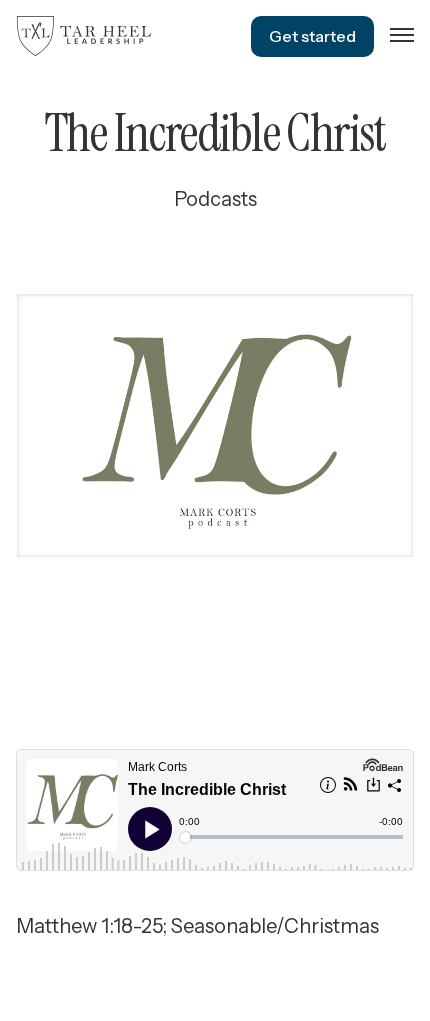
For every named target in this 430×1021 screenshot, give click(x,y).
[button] (402, 36)
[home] (84, 36)
